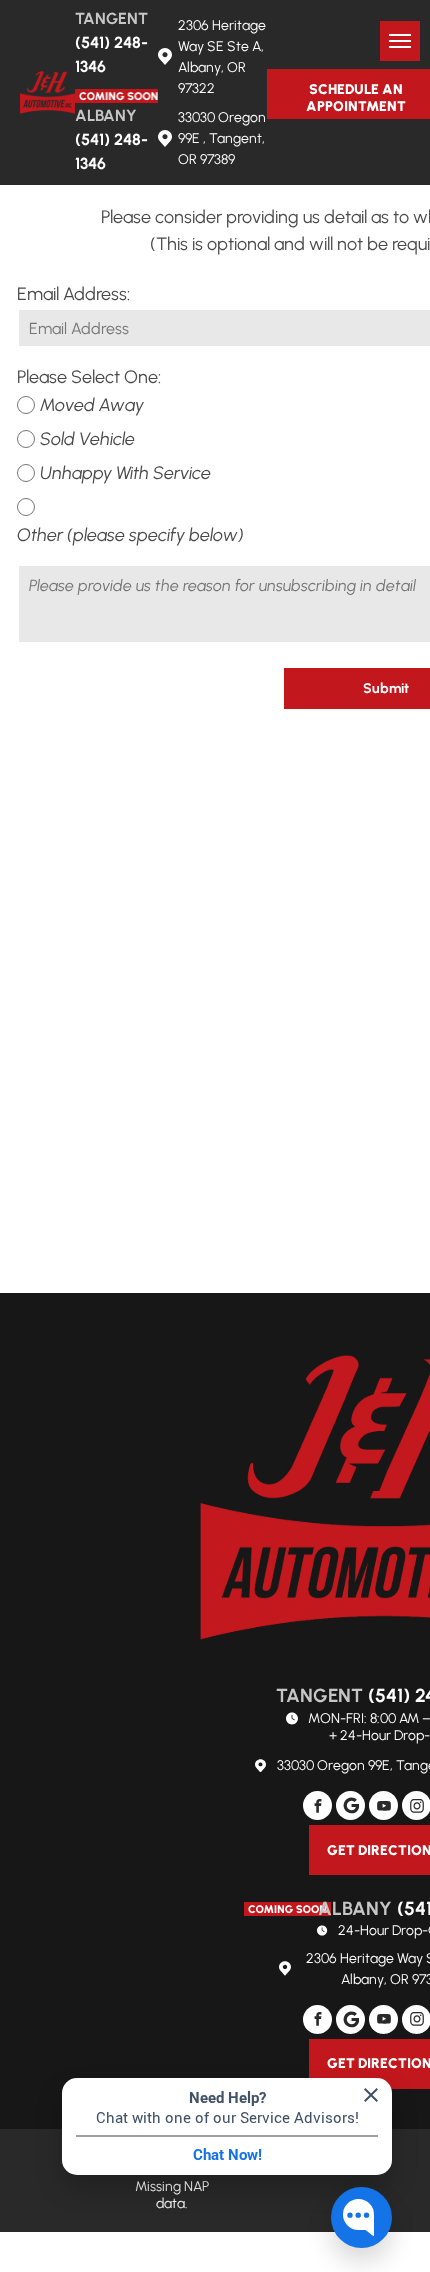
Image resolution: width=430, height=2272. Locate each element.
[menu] (400, 41)
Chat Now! (227, 2155)
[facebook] (317, 1808)
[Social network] (350, 1808)
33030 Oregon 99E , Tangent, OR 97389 (222, 138)
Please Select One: (89, 377)
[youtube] (383, 1808)
